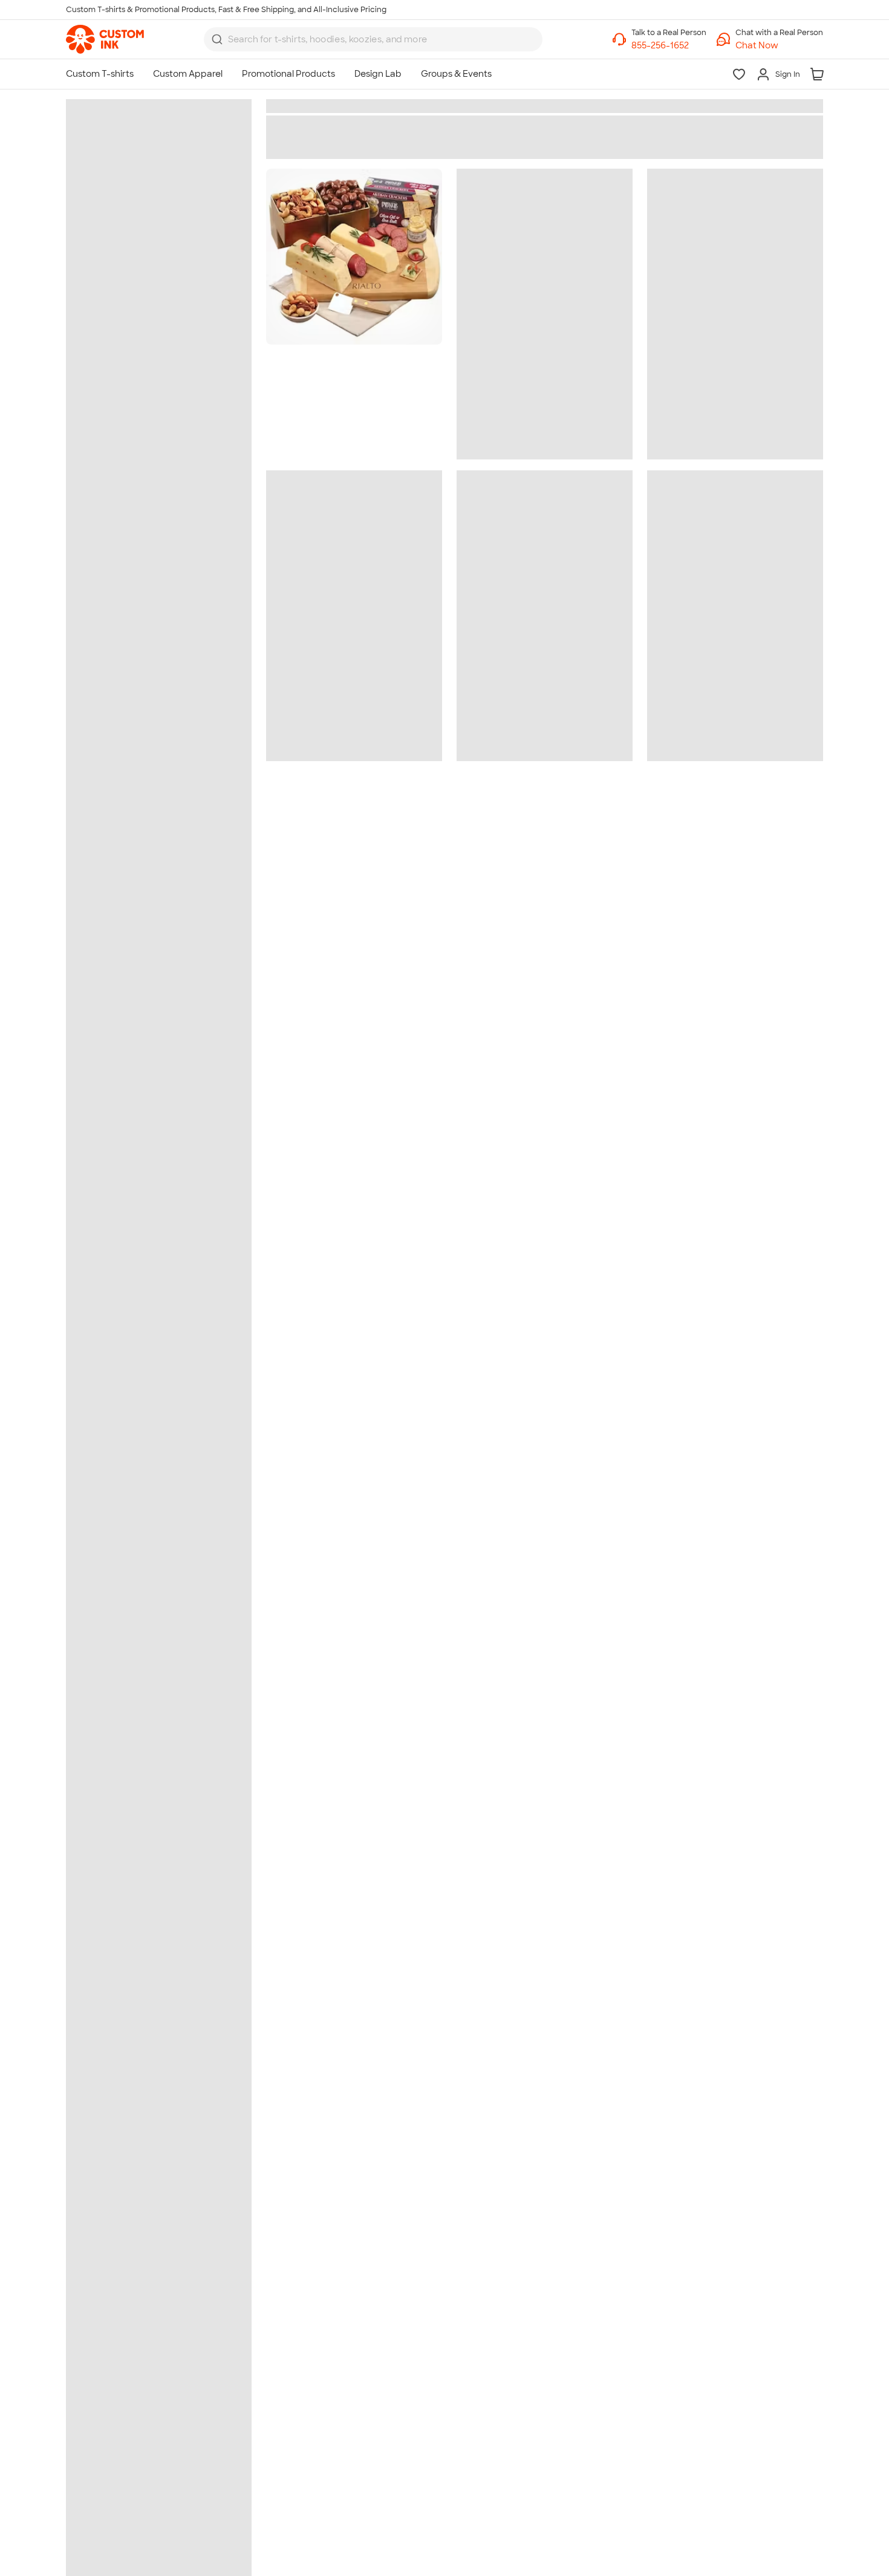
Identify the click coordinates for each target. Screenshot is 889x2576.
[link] (105, 39)
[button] (779, 46)
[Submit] (217, 39)
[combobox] (373, 39)
